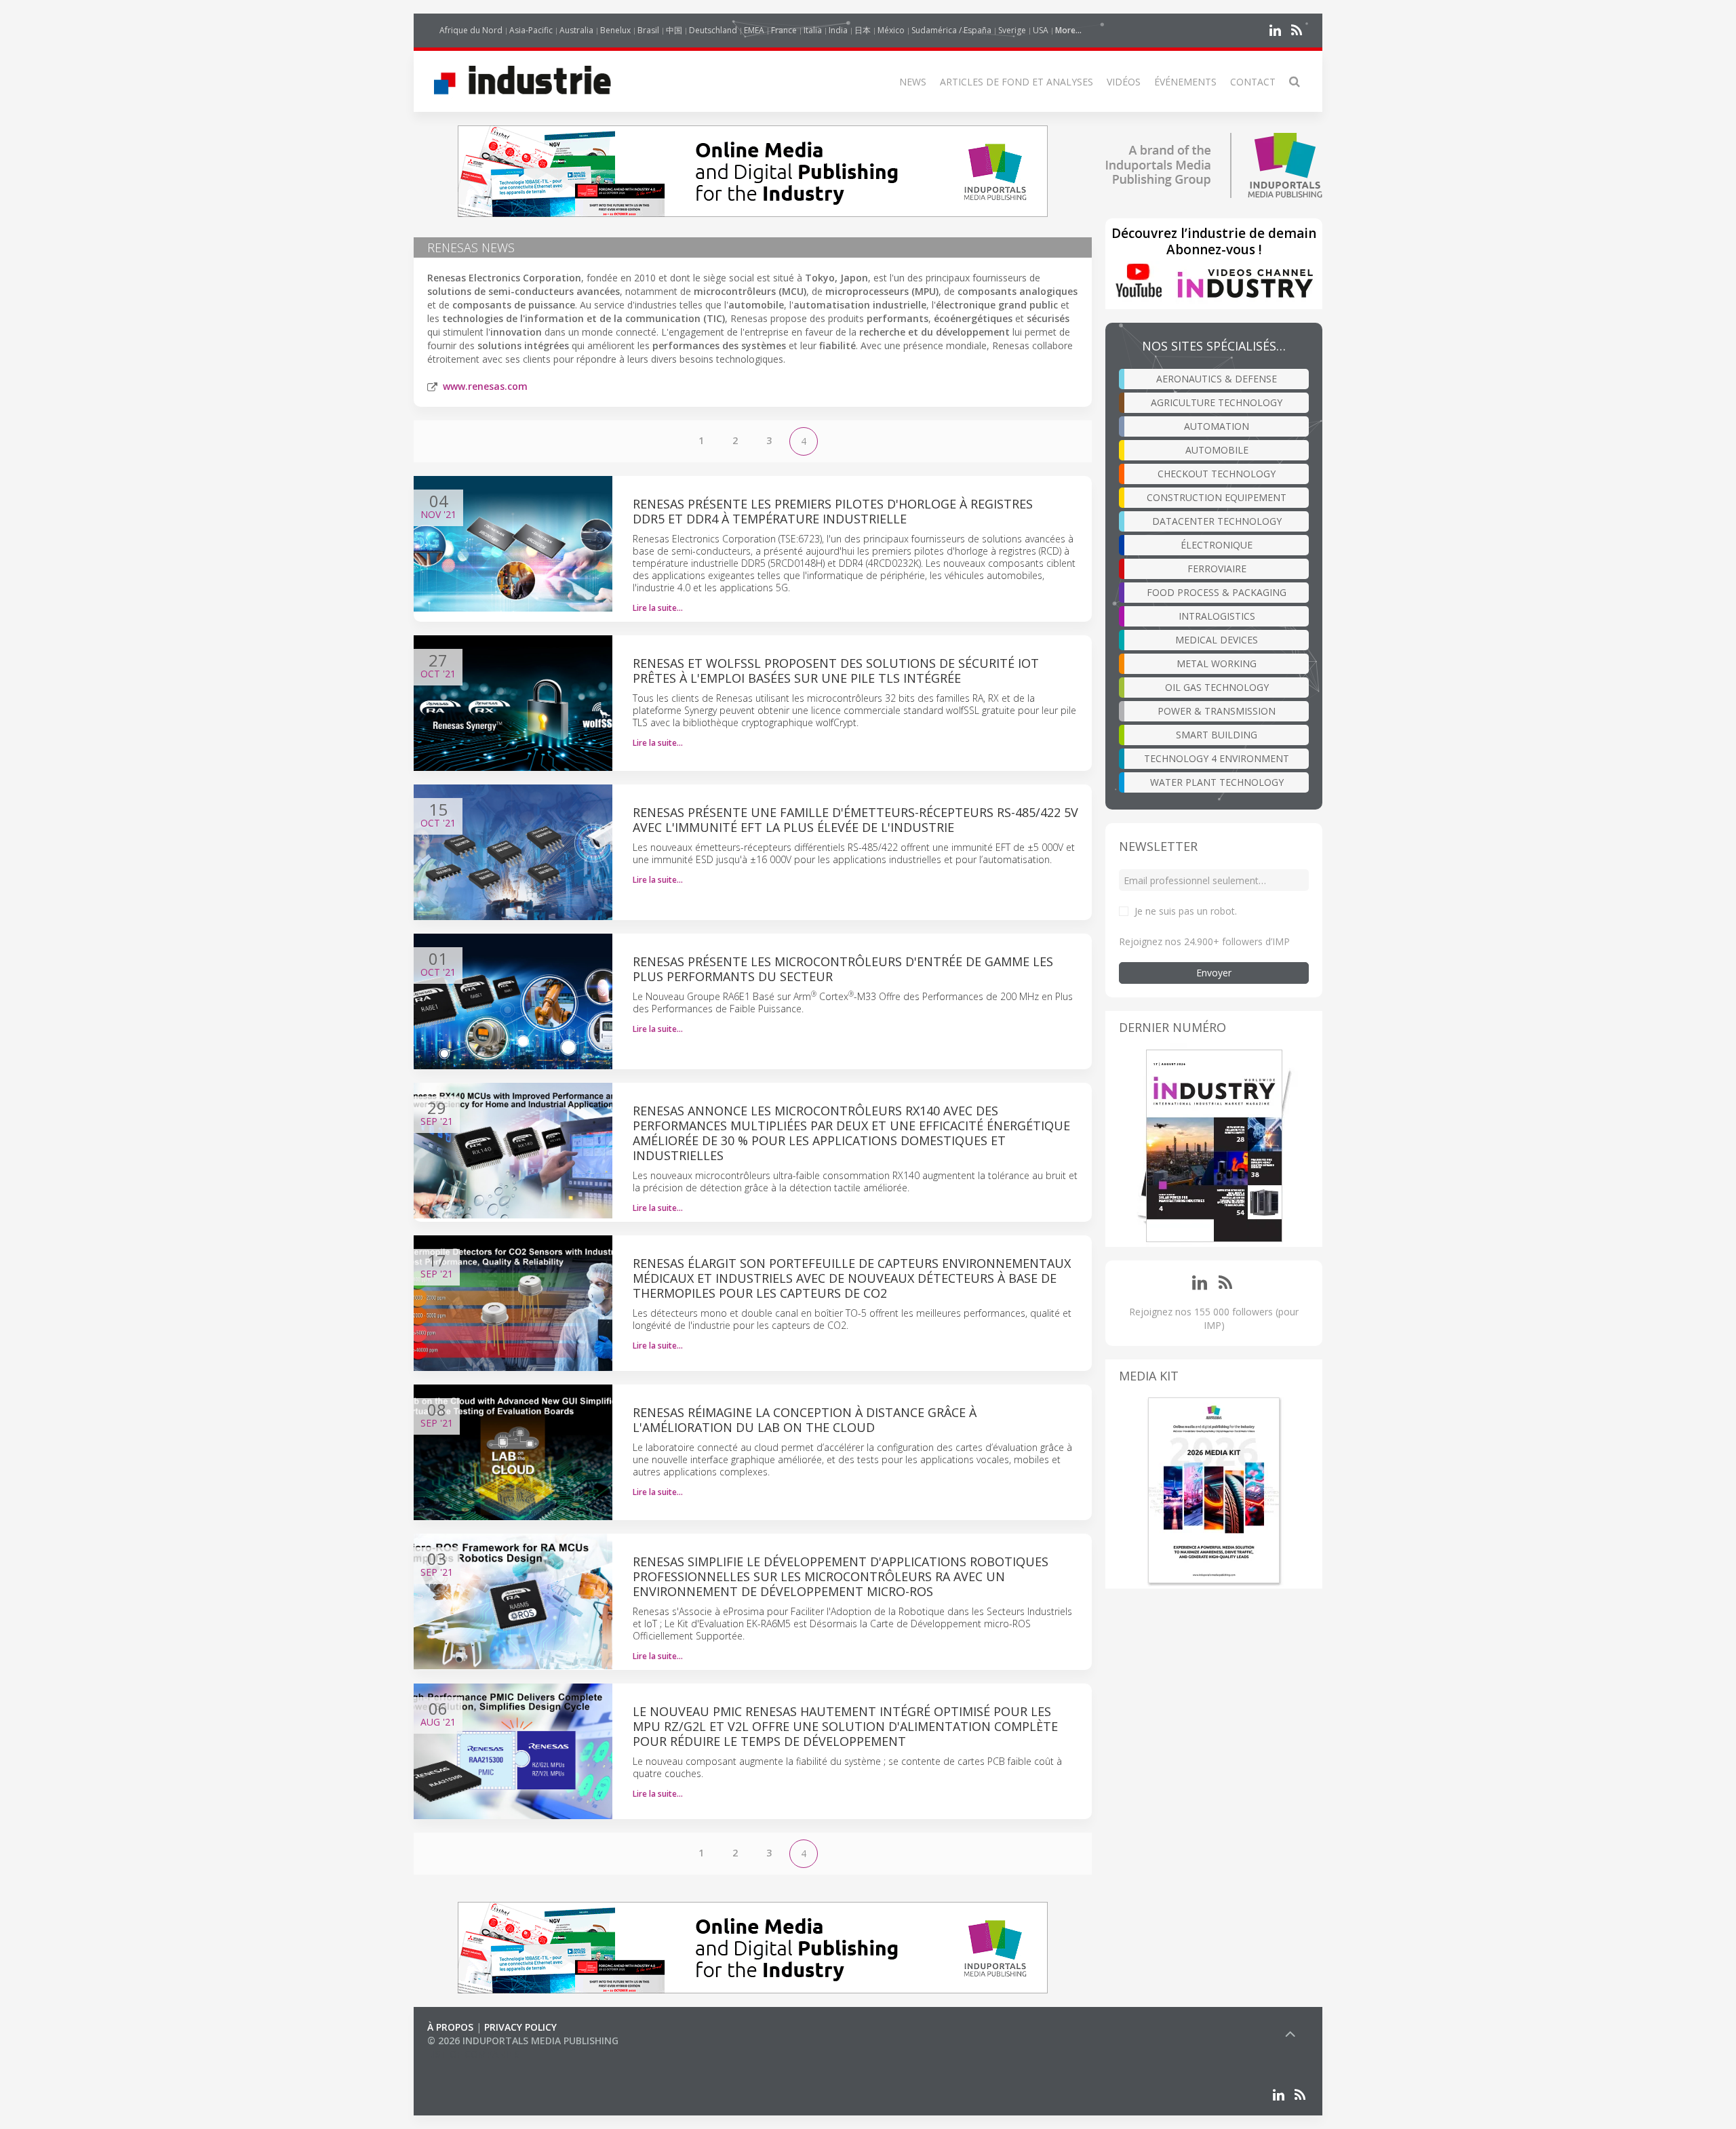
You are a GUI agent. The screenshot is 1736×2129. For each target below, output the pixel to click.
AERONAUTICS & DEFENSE (1217, 379)
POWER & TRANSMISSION (1217, 711)
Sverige (1012, 30)
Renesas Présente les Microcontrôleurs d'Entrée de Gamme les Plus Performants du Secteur (843, 969)
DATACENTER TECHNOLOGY (1217, 521)
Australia (576, 30)
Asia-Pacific (531, 30)
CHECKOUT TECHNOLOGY (1217, 474)
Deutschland (713, 30)
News (913, 82)
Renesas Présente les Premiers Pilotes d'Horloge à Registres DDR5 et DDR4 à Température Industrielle (833, 511)
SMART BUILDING (1217, 735)
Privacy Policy (520, 2027)
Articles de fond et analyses (1017, 82)
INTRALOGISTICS (1217, 616)
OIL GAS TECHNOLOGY (1217, 687)
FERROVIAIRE (1217, 569)
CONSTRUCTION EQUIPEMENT (1217, 497)
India (838, 30)
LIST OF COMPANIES (473, 2054)
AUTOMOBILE (1217, 450)
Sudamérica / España (951, 30)
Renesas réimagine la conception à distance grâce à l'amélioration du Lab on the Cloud (805, 1420)
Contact (1253, 82)
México (891, 30)
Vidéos (1124, 82)
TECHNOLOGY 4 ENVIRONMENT (1217, 758)
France (784, 30)
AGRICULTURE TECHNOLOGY (1217, 402)
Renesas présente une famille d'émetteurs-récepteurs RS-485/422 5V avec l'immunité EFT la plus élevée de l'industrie (855, 820)
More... (1068, 30)
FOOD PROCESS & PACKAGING (1217, 592)
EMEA (754, 30)
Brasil (648, 30)
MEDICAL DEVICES (1217, 640)
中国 (674, 30)
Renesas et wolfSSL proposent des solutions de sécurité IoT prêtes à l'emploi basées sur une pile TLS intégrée (836, 671)
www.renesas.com (485, 386)
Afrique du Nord (471, 30)
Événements (1185, 82)
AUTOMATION (1217, 426)
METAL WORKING (1217, 663)
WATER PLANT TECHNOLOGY (1217, 782)
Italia (813, 30)
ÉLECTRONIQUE (1217, 545)
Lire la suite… (658, 608)
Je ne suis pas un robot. (1186, 911)
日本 (863, 30)
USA (1041, 30)
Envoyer (1214, 973)
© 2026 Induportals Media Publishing (523, 2041)
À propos (450, 2027)
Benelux (615, 30)
